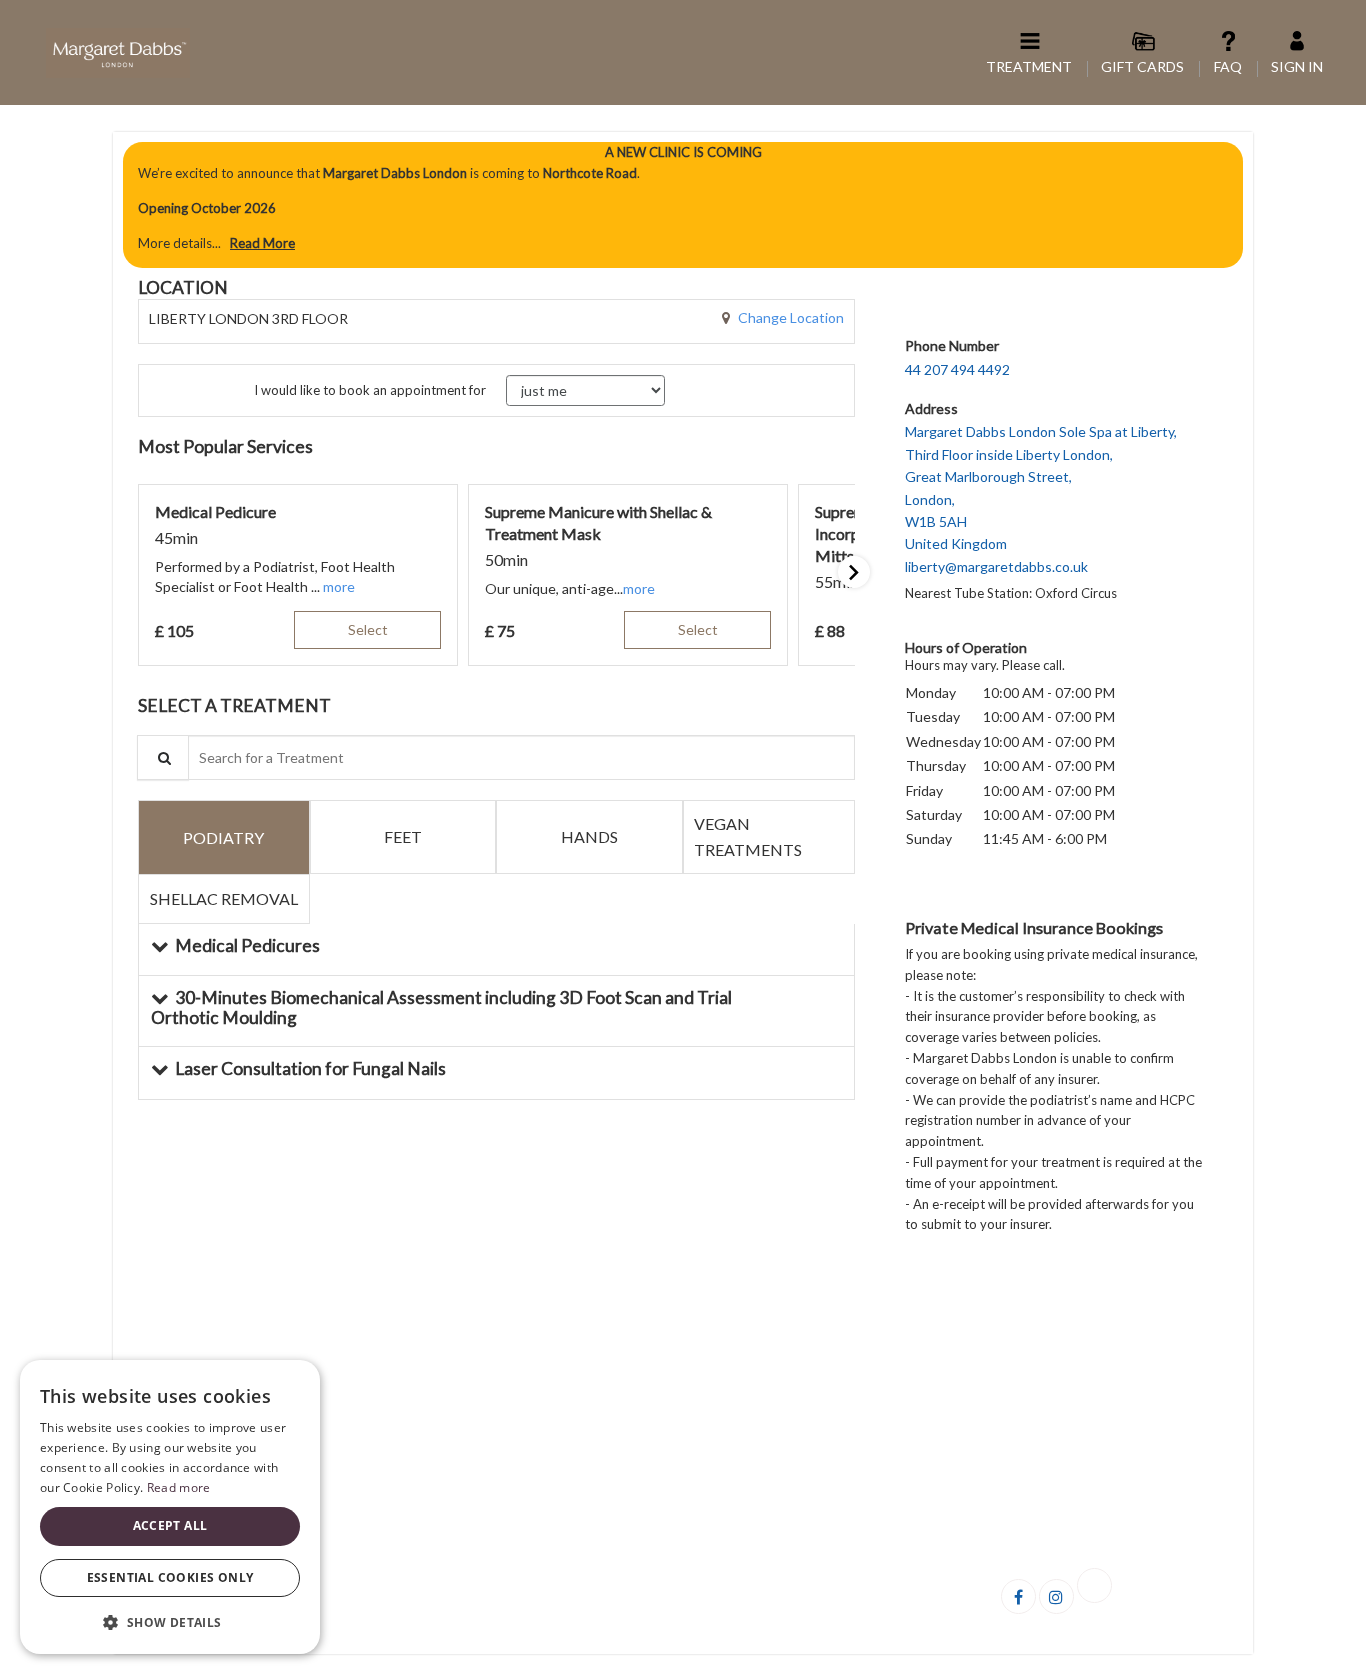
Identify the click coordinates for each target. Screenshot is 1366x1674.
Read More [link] (262, 243)
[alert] (683, 204)
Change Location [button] (789, 317)
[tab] (224, 836)
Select (368, 629)
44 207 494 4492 (957, 369)
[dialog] (170, 1507)
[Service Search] (163, 757)
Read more (179, 1487)
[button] (339, 586)
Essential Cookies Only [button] (170, 1577)
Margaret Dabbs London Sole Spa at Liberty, (1041, 498)
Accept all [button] (170, 1525)
